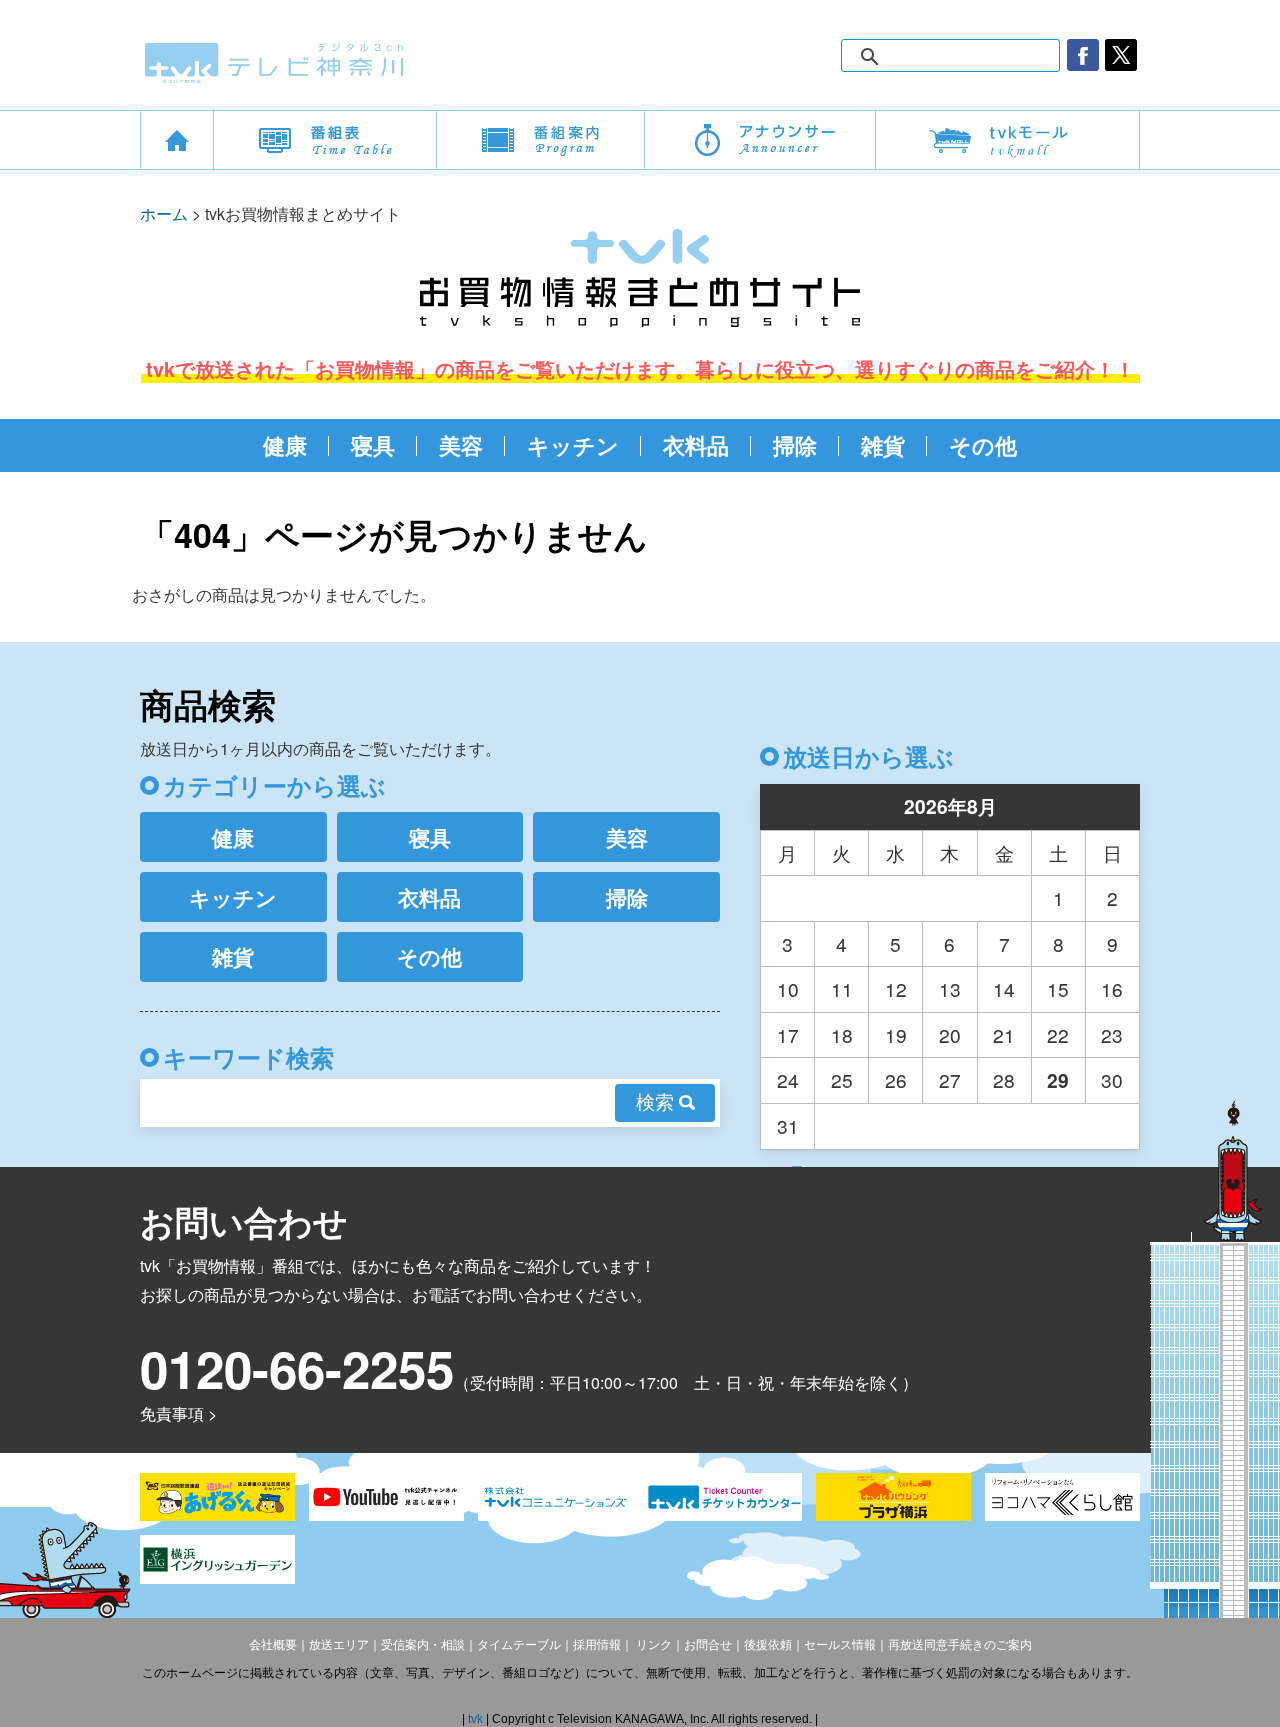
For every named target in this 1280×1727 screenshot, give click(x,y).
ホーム (164, 213)
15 (1058, 988)
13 (950, 988)
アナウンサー (760, 140)
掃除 (795, 445)
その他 (983, 445)
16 (1112, 988)
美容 (461, 445)
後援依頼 (768, 1645)
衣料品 (696, 445)
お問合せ (708, 1645)
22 (1058, 1034)
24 (788, 1079)
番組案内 (540, 140)
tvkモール (1007, 140)
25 (842, 1079)
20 (950, 1034)
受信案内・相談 (423, 1645)
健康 (285, 445)
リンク (652, 1645)
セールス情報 (840, 1645)
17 (788, 1034)
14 (1004, 988)
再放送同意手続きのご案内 (960, 1645)
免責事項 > (178, 1413)
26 (896, 1079)
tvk (477, 1719)
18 (842, 1034)
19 (896, 1034)
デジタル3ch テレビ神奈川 (275, 63)
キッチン (573, 445)
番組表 (325, 140)
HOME (177, 140)
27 (950, 1079)
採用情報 (597, 1645)
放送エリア (339, 1645)
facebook (1083, 55)
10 (788, 988)
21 (1004, 1034)
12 (896, 988)
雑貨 (883, 445)
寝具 (373, 445)
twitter (1121, 55)
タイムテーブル (519, 1645)
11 (842, 988)
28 (1004, 1079)
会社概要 (273, 1645)
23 (1112, 1034)
